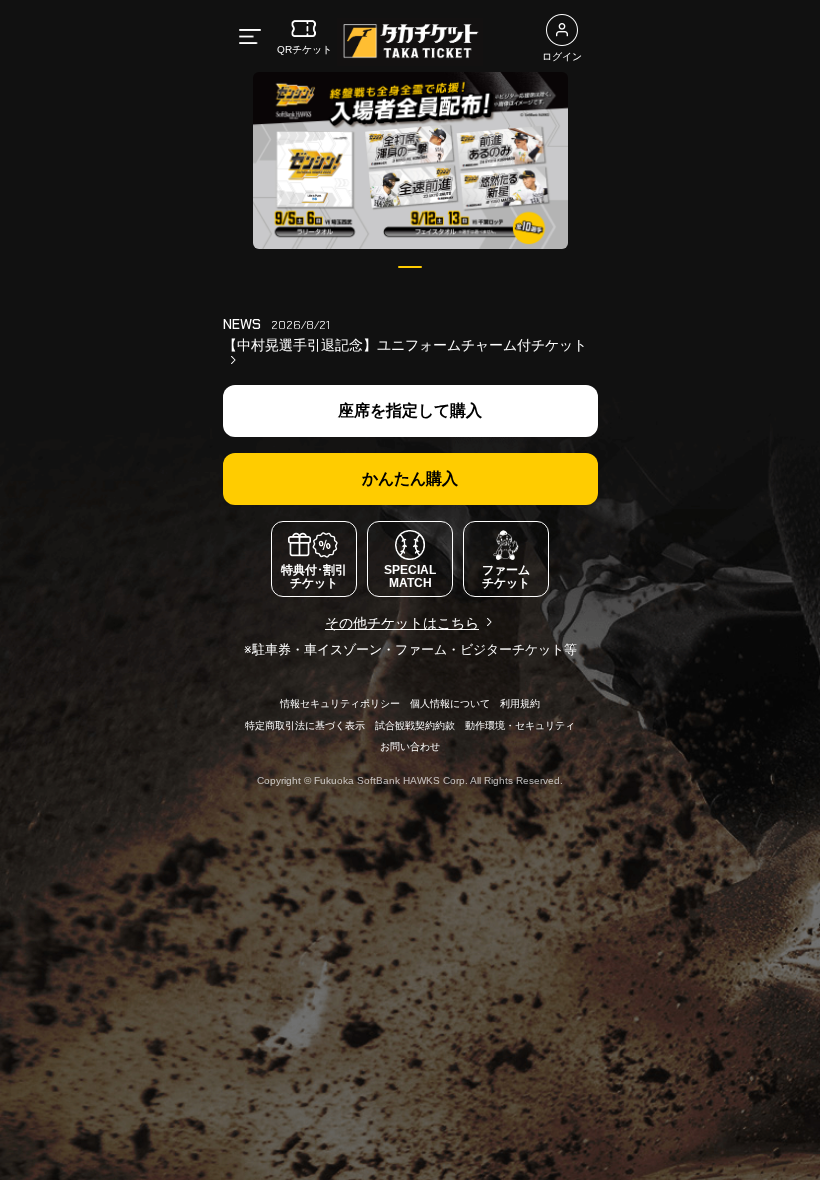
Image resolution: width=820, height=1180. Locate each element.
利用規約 (520, 703)
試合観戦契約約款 (415, 725)
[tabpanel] (410, 160)
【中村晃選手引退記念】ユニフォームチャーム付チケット (405, 345)
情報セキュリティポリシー (340, 703)
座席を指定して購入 (410, 410)
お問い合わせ (410, 746)
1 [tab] (410, 267)
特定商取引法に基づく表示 (305, 725)
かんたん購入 (410, 478)
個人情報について (450, 703)
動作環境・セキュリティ (520, 725)
